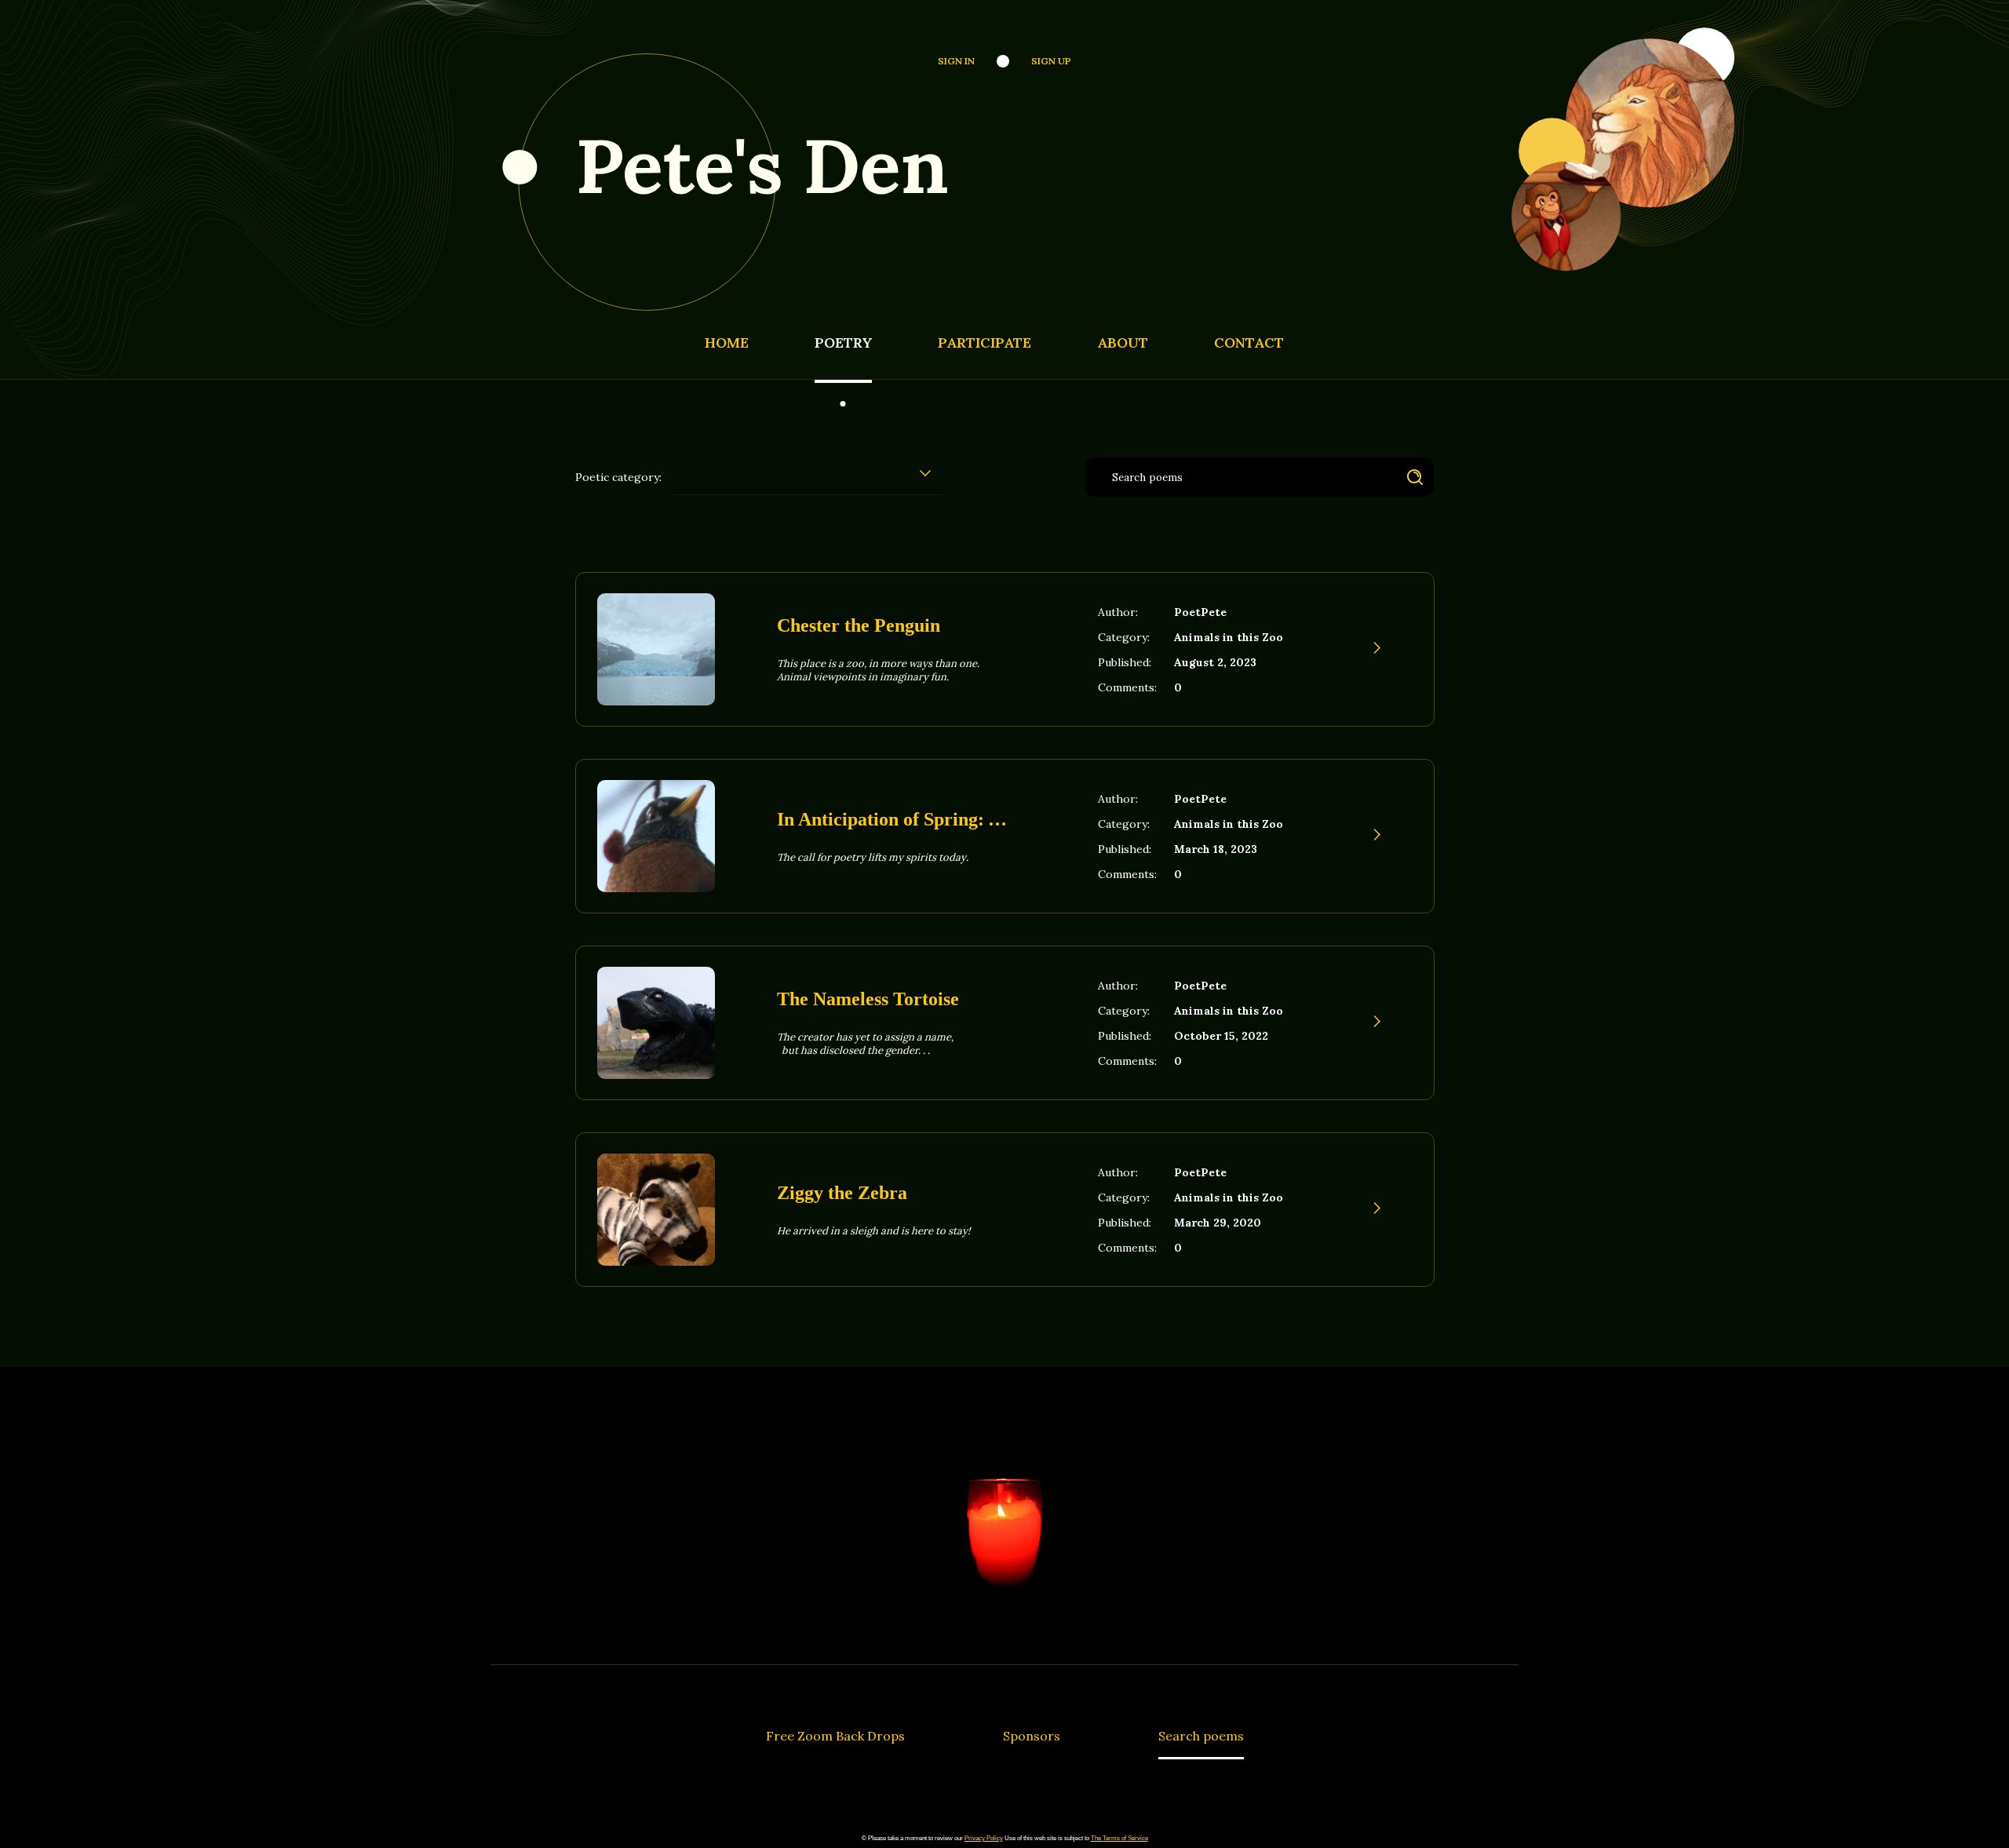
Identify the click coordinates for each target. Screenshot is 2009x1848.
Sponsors (1032, 1736)
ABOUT (1123, 343)
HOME (727, 343)
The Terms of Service (1119, 1838)
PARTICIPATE (984, 343)
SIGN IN (956, 61)
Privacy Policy (984, 1838)
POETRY (843, 343)
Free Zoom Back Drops (835, 1736)
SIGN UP (1051, 61)
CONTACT (1249, 343)
